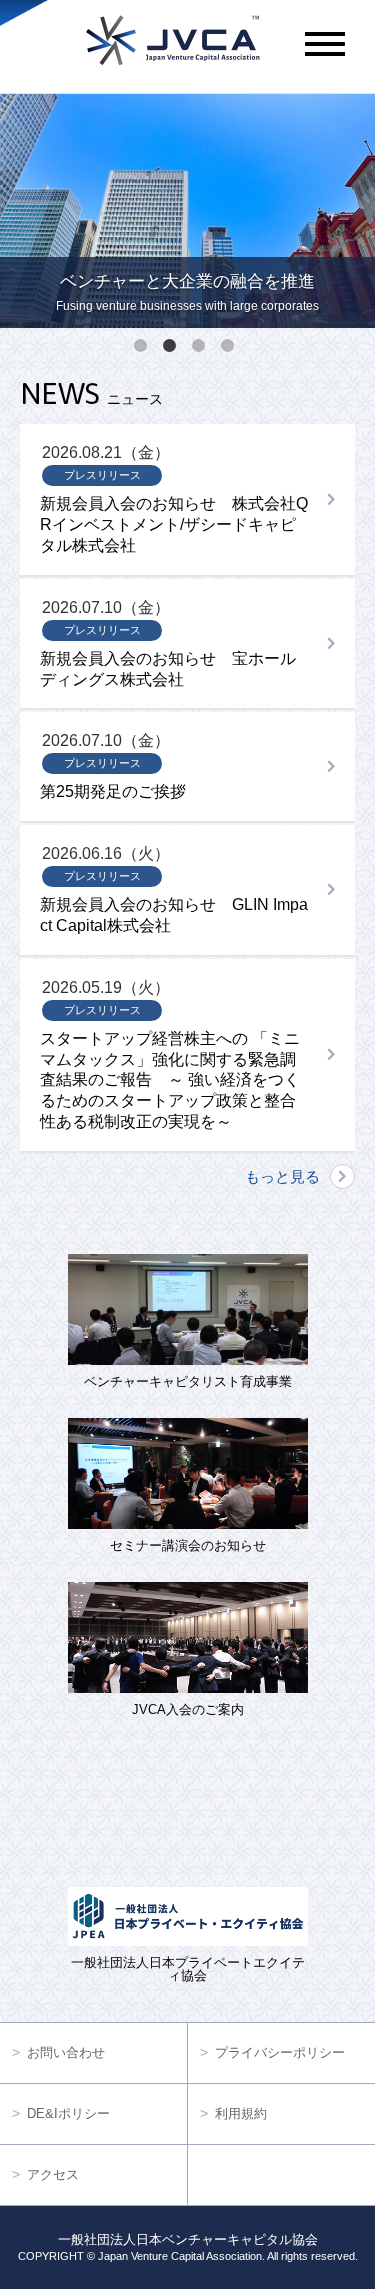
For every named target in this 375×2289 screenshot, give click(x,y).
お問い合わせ (66, 2052)
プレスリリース (102, 475)
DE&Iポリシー (68, 2113)
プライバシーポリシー (280, 2052)
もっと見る (282, 1176)
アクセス (53, 2174)
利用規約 (241, 2113)
